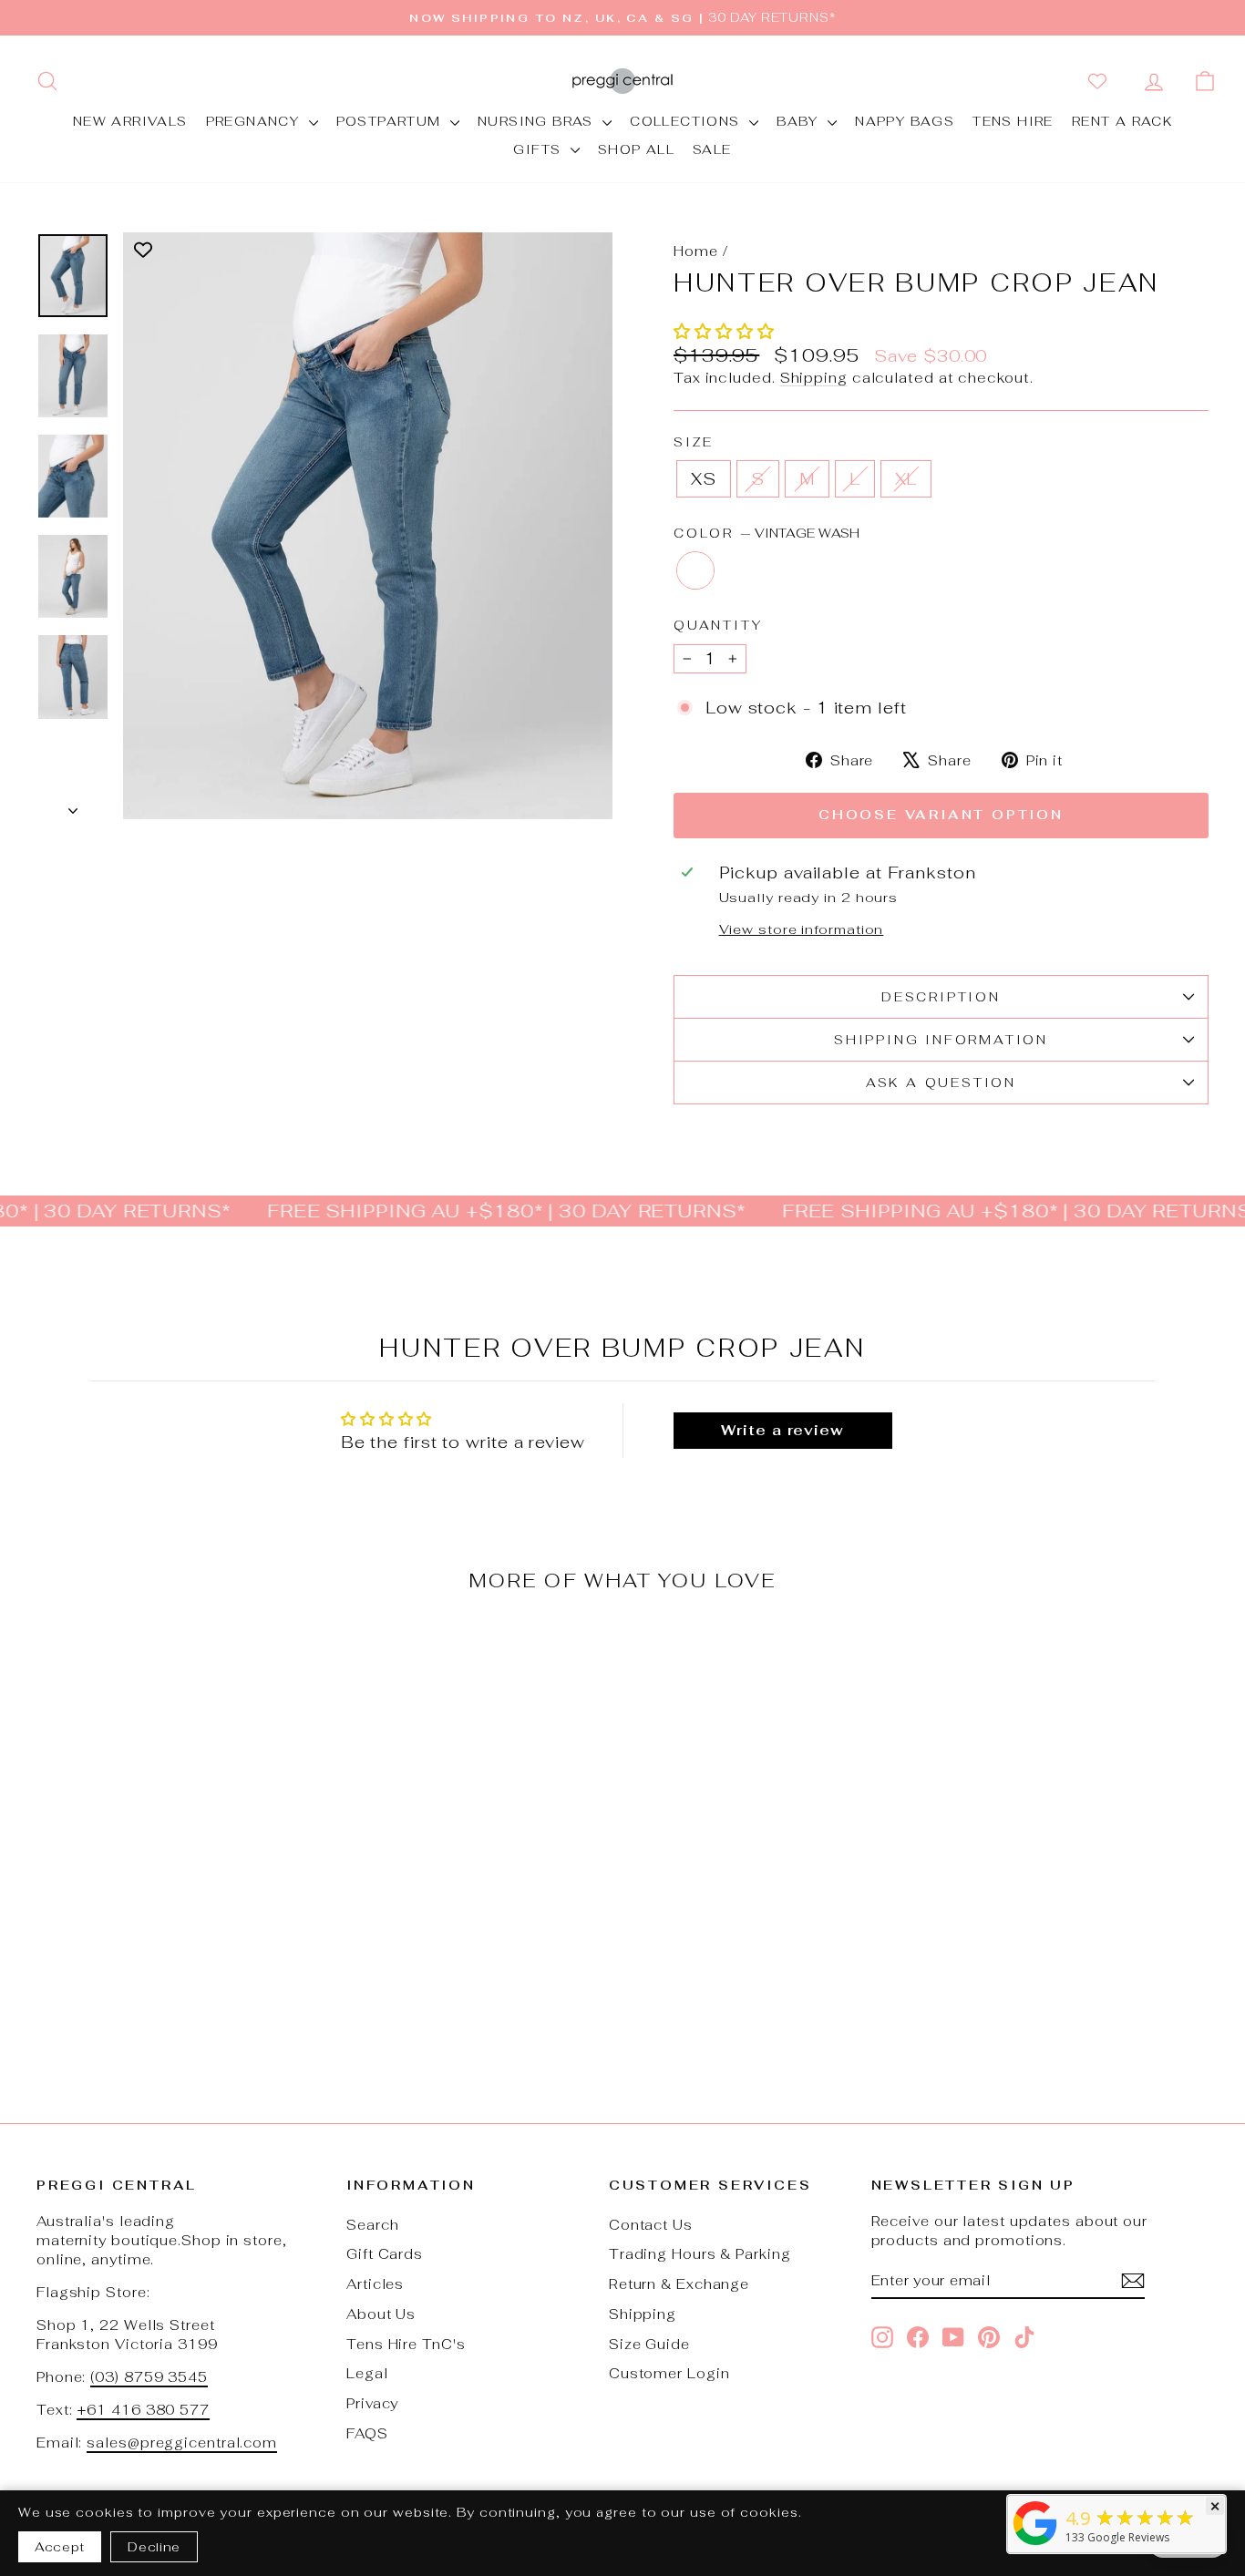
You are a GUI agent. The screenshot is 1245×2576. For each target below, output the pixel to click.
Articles (375, 2284)
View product (175, 1943)
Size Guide (649, 2344)
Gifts (539, 149)
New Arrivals (130, 121)
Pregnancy (255, 121)
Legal (367, 2373)
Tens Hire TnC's (406, 2344)
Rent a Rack (1122, 121)
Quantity (718, 625)
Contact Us (651, 2225)
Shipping (814, 378)
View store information (802, 929)
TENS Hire (1013, 121)
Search (372, 2225)
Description (941, 997)
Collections (687, 121)
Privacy (372, 2403)
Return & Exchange (679, 2284)
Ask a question (941, 1083)
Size (694, 442)
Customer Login (669, 2373)
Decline (154, 2547)
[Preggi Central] (1035, 2544)
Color (767, 533)
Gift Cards (385, 2254)
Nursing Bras (538, 121)
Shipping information (941, 1040)
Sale (712, 149)
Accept (60, 2547)
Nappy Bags (905, 121)
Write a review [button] (782, 1430)
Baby (800, 121)
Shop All (636, 149)
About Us (381, 2314)
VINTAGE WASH (695, 570)
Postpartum (391, 121)
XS (704, 479)
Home (696, 251)
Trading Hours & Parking (700, 2254)
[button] (724, 331)
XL (906, 479)
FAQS (367, 2433)
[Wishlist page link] (1101, 81)
